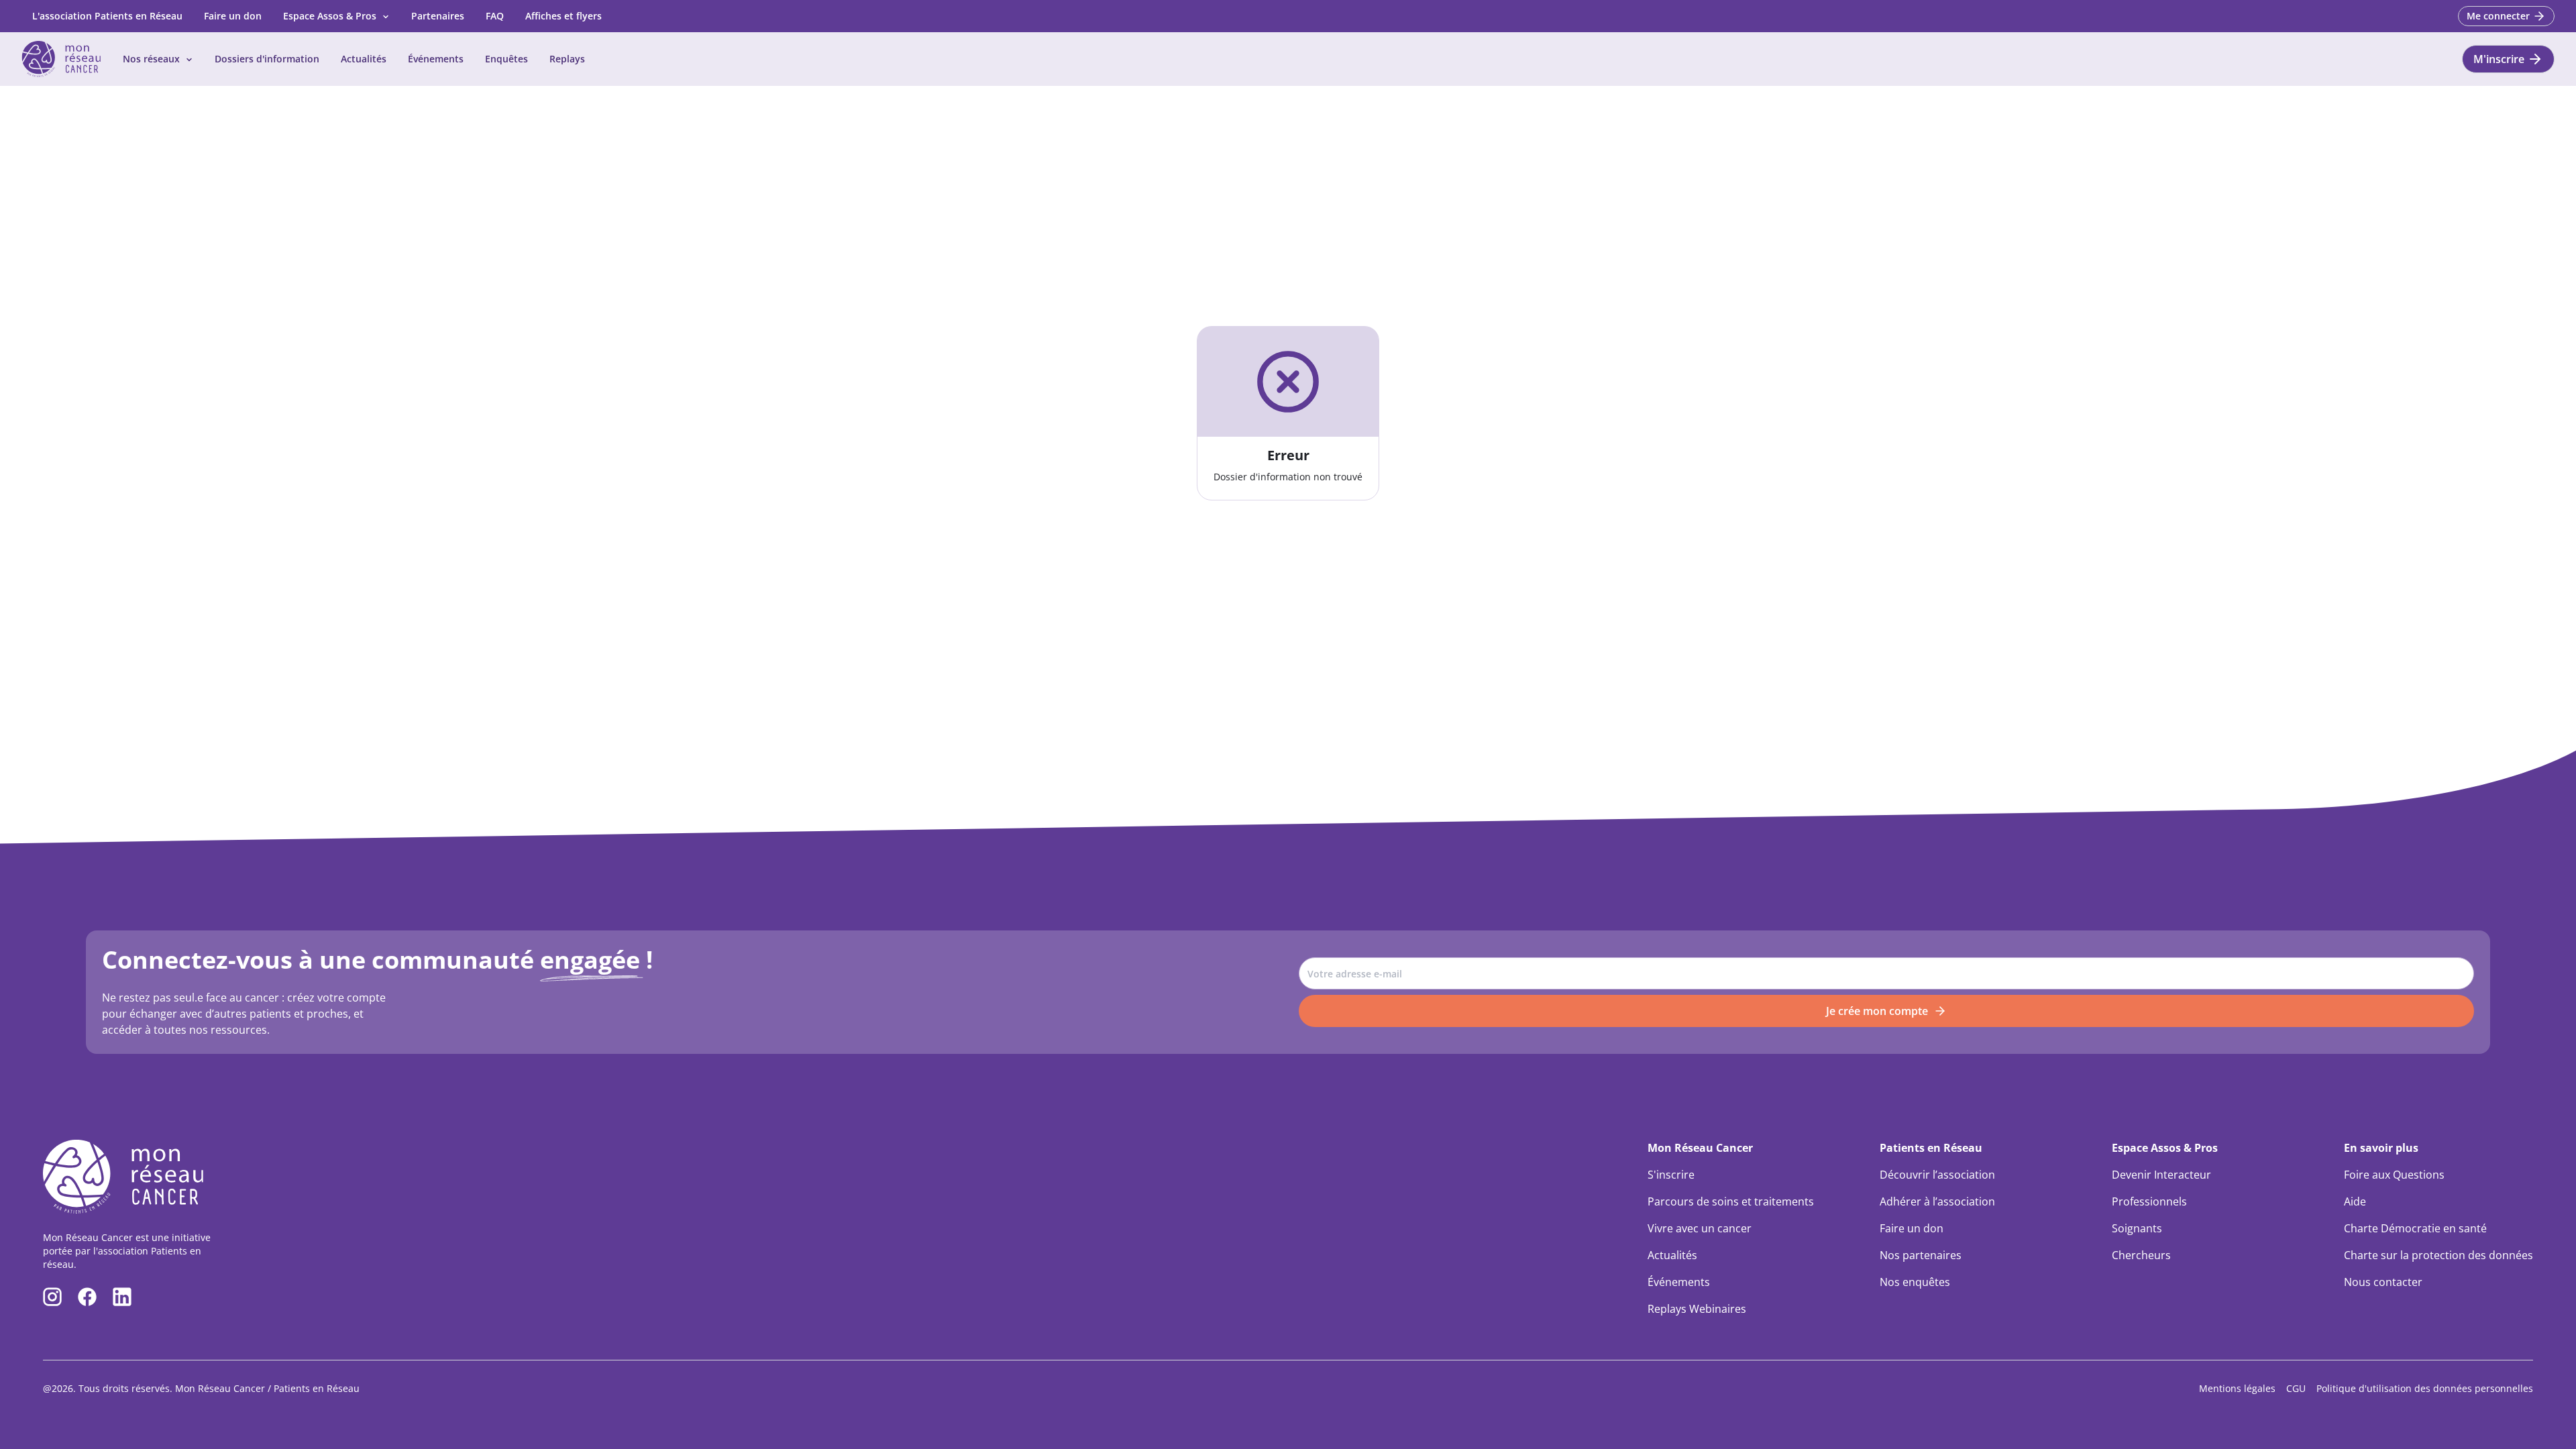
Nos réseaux (151, 59)
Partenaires (438, 16)
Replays (567, 59)
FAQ (495, 16)
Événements (436, 59)
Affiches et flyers (563, 16)
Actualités (364, 59)
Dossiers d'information (267, 59)
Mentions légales (2237, 1388)
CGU (2296, 1388)
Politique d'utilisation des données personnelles (2425, 1388)
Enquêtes (506, 59)
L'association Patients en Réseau (107, 16)
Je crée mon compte (1877, 1011)
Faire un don (233, 16)
